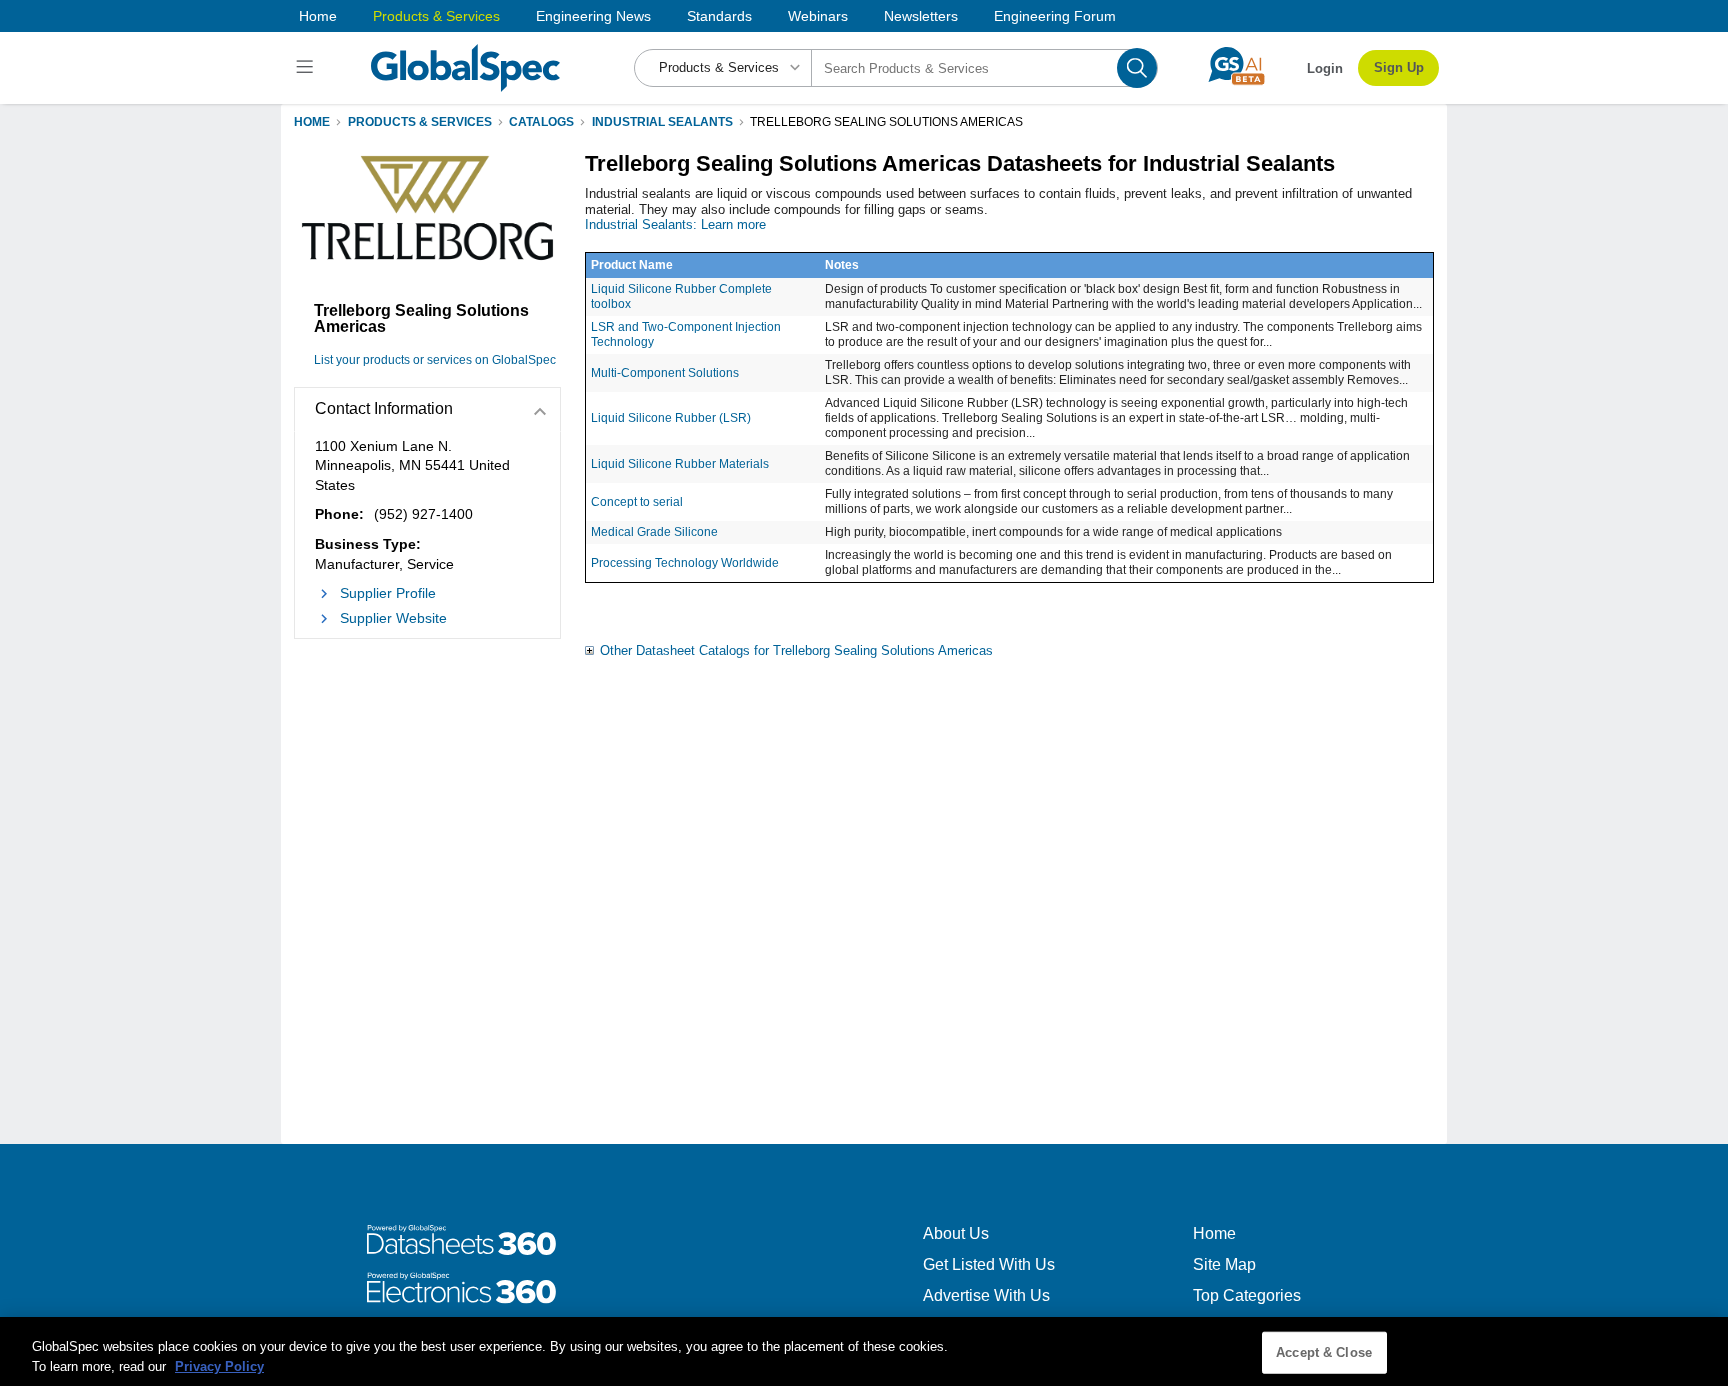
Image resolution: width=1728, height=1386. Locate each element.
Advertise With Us (986, 1295)
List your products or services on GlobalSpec (435, 360)
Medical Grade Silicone (654, 532)
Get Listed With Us (989, 1264)
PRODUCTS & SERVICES (420, 122)
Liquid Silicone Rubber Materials (680, 464)
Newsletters (921, 16)
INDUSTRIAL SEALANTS (662, 122)
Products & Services (436, 16)
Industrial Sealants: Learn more (675, 224)
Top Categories (1247, 1295)
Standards (719, 16)
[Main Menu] (307, 68)
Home (318, 16)
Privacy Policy (219, 1365)
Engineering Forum (1055, 16)
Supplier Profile (388, 593)
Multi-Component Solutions (665, 373)
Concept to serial (637, 502)
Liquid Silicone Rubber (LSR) (671, 418)
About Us (956, 1233)
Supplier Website (393, 618)
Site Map (1224, 1264)
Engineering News (593, 16)
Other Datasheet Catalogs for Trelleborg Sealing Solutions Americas (796, 650)
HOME (312, 122)
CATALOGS (541, 122)
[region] (864, 1351)
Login (1325, 68)
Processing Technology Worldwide (685, 563)
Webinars (818, 16)
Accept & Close (1324, 1352)
